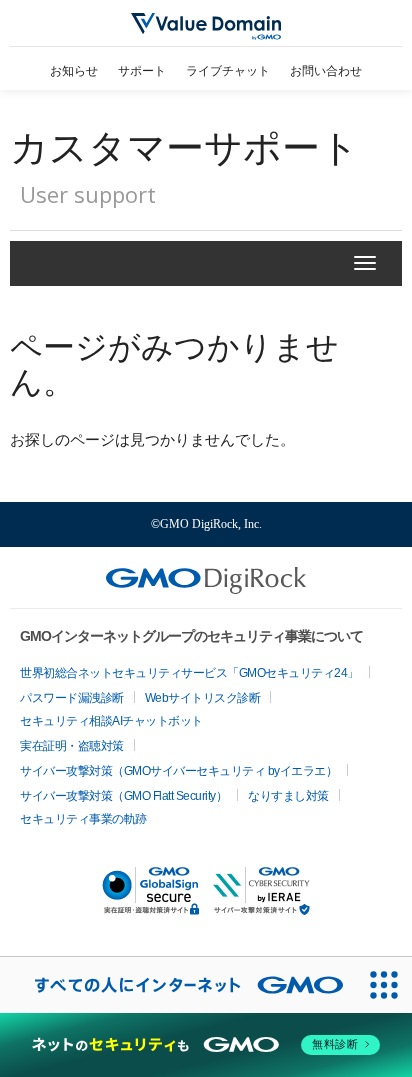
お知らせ (74, 71)
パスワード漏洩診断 (72, 698)
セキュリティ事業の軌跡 (83, 819)
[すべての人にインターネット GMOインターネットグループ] (178, 985)
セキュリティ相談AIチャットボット (111, 721)
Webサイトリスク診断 (203, 698)
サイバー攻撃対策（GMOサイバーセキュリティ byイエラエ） (178, 771)
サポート (142, 71)
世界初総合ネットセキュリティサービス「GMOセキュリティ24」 (189, 673)
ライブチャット (228, 71)
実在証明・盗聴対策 (72, 746)
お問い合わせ (326, 71)
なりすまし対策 (288, 796)
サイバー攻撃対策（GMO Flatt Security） (123, 796)
